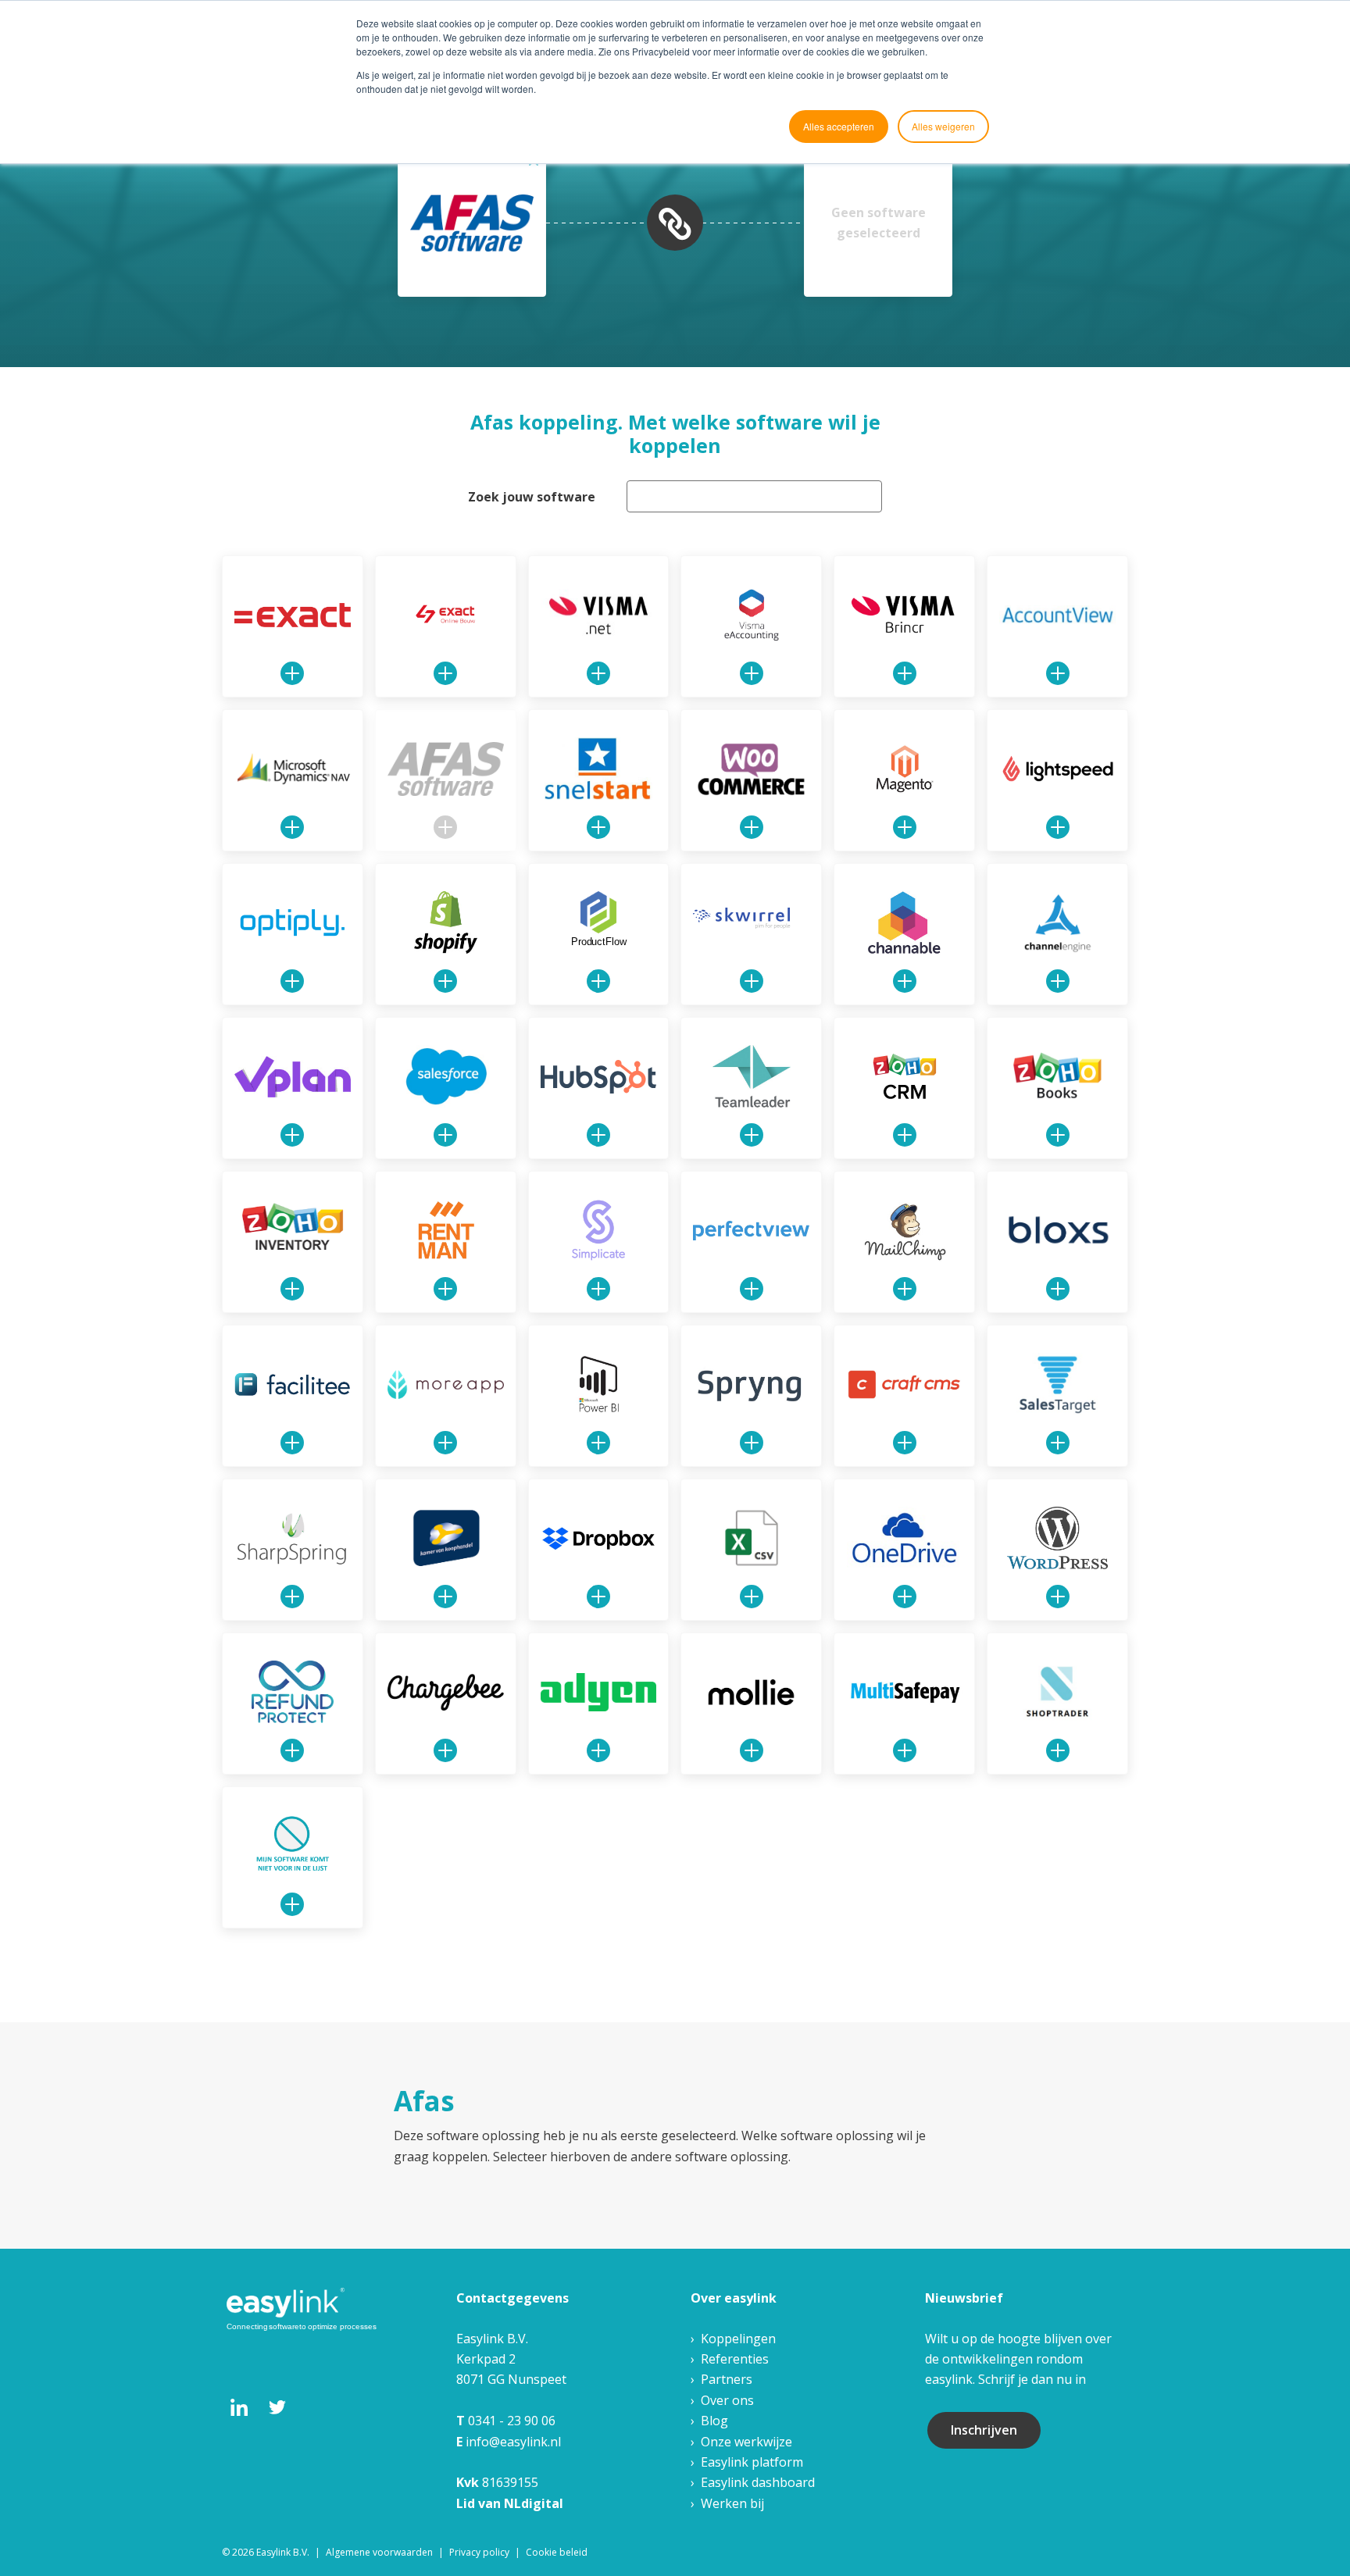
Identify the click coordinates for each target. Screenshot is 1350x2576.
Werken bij (732, 2503)
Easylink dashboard (758, 2482)
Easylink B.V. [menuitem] (283, 2552)
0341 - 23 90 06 (512, 2421)
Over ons (727, 2400)
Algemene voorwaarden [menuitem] (379, 2552)
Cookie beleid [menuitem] (557, 2552)
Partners (727, 2379)
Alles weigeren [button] (943, 126)
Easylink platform (752, 2462)
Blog (714, 2421)
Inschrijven (984, 2430)
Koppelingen (738, 2339)
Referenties (735, 2359)
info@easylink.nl (513, 2442)
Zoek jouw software (532, 497)
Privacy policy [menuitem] (479, 2552)
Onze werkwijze (746, 2442)
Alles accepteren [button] (839, 126)
